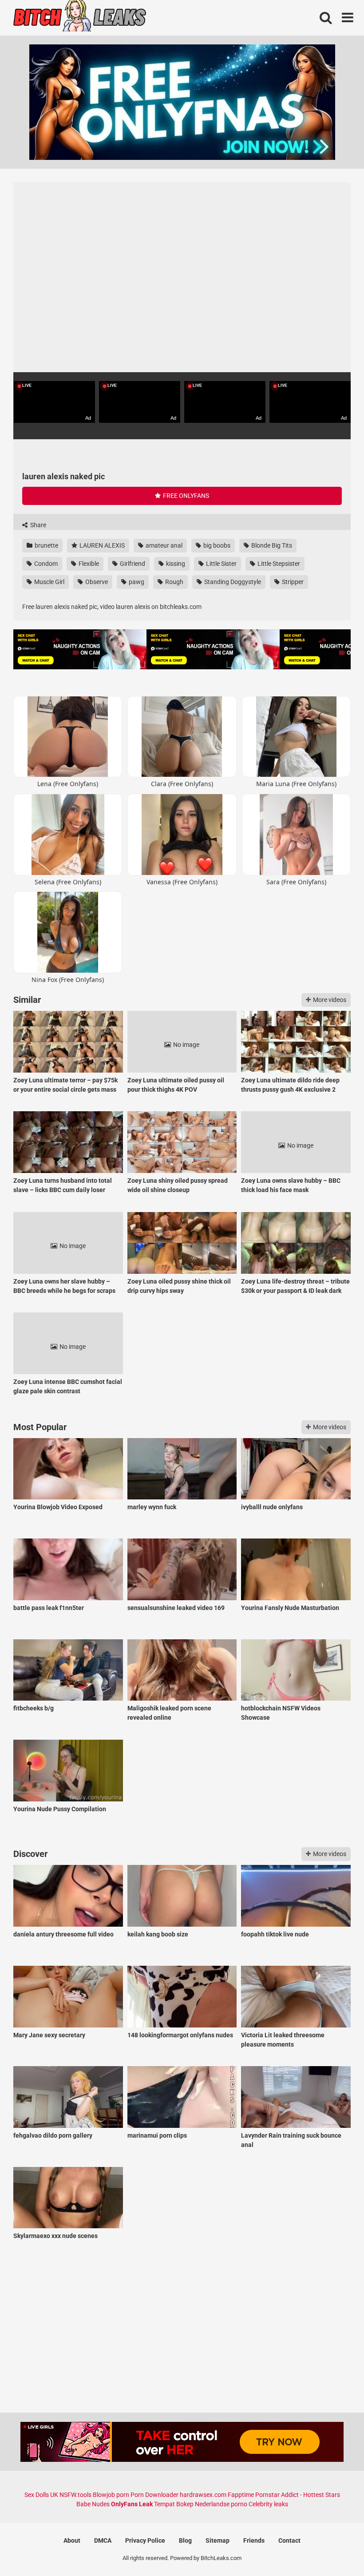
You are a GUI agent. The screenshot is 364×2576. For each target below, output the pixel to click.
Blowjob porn (111, 2495)
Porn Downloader (154, 2495)
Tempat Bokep (174, 2504)
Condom (45, 564)
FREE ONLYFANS (185, 496)
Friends (254, 2540)
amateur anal (163, 545)
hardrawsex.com (203, 2495)
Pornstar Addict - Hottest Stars (298, 2495)
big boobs (216, 545)
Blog (185, 2540)
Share (38, 525)
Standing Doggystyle (232, 582)
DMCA (103, 2540)
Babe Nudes (93, 2504)
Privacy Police (145, 2540)
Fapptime (241, 2495)
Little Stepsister (278, 564)
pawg (136, 582)
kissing (175, 564)
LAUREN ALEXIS (101, 545)
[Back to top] (334, 2549)
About (72, 2540)
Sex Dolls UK (41, 2495)
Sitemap (218, 2540)
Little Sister (221, 564)
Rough (174, 582)
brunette (46, 545)
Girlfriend (132, 564)
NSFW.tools (75, 2495)
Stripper (292, 582)
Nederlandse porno (221, 2504)
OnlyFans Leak (132, 2504)
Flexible (88, 564)
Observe (96, 582)
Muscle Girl (49, 582)
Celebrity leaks (268, 2504)
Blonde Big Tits (271, 545)
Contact (289, 2540)
